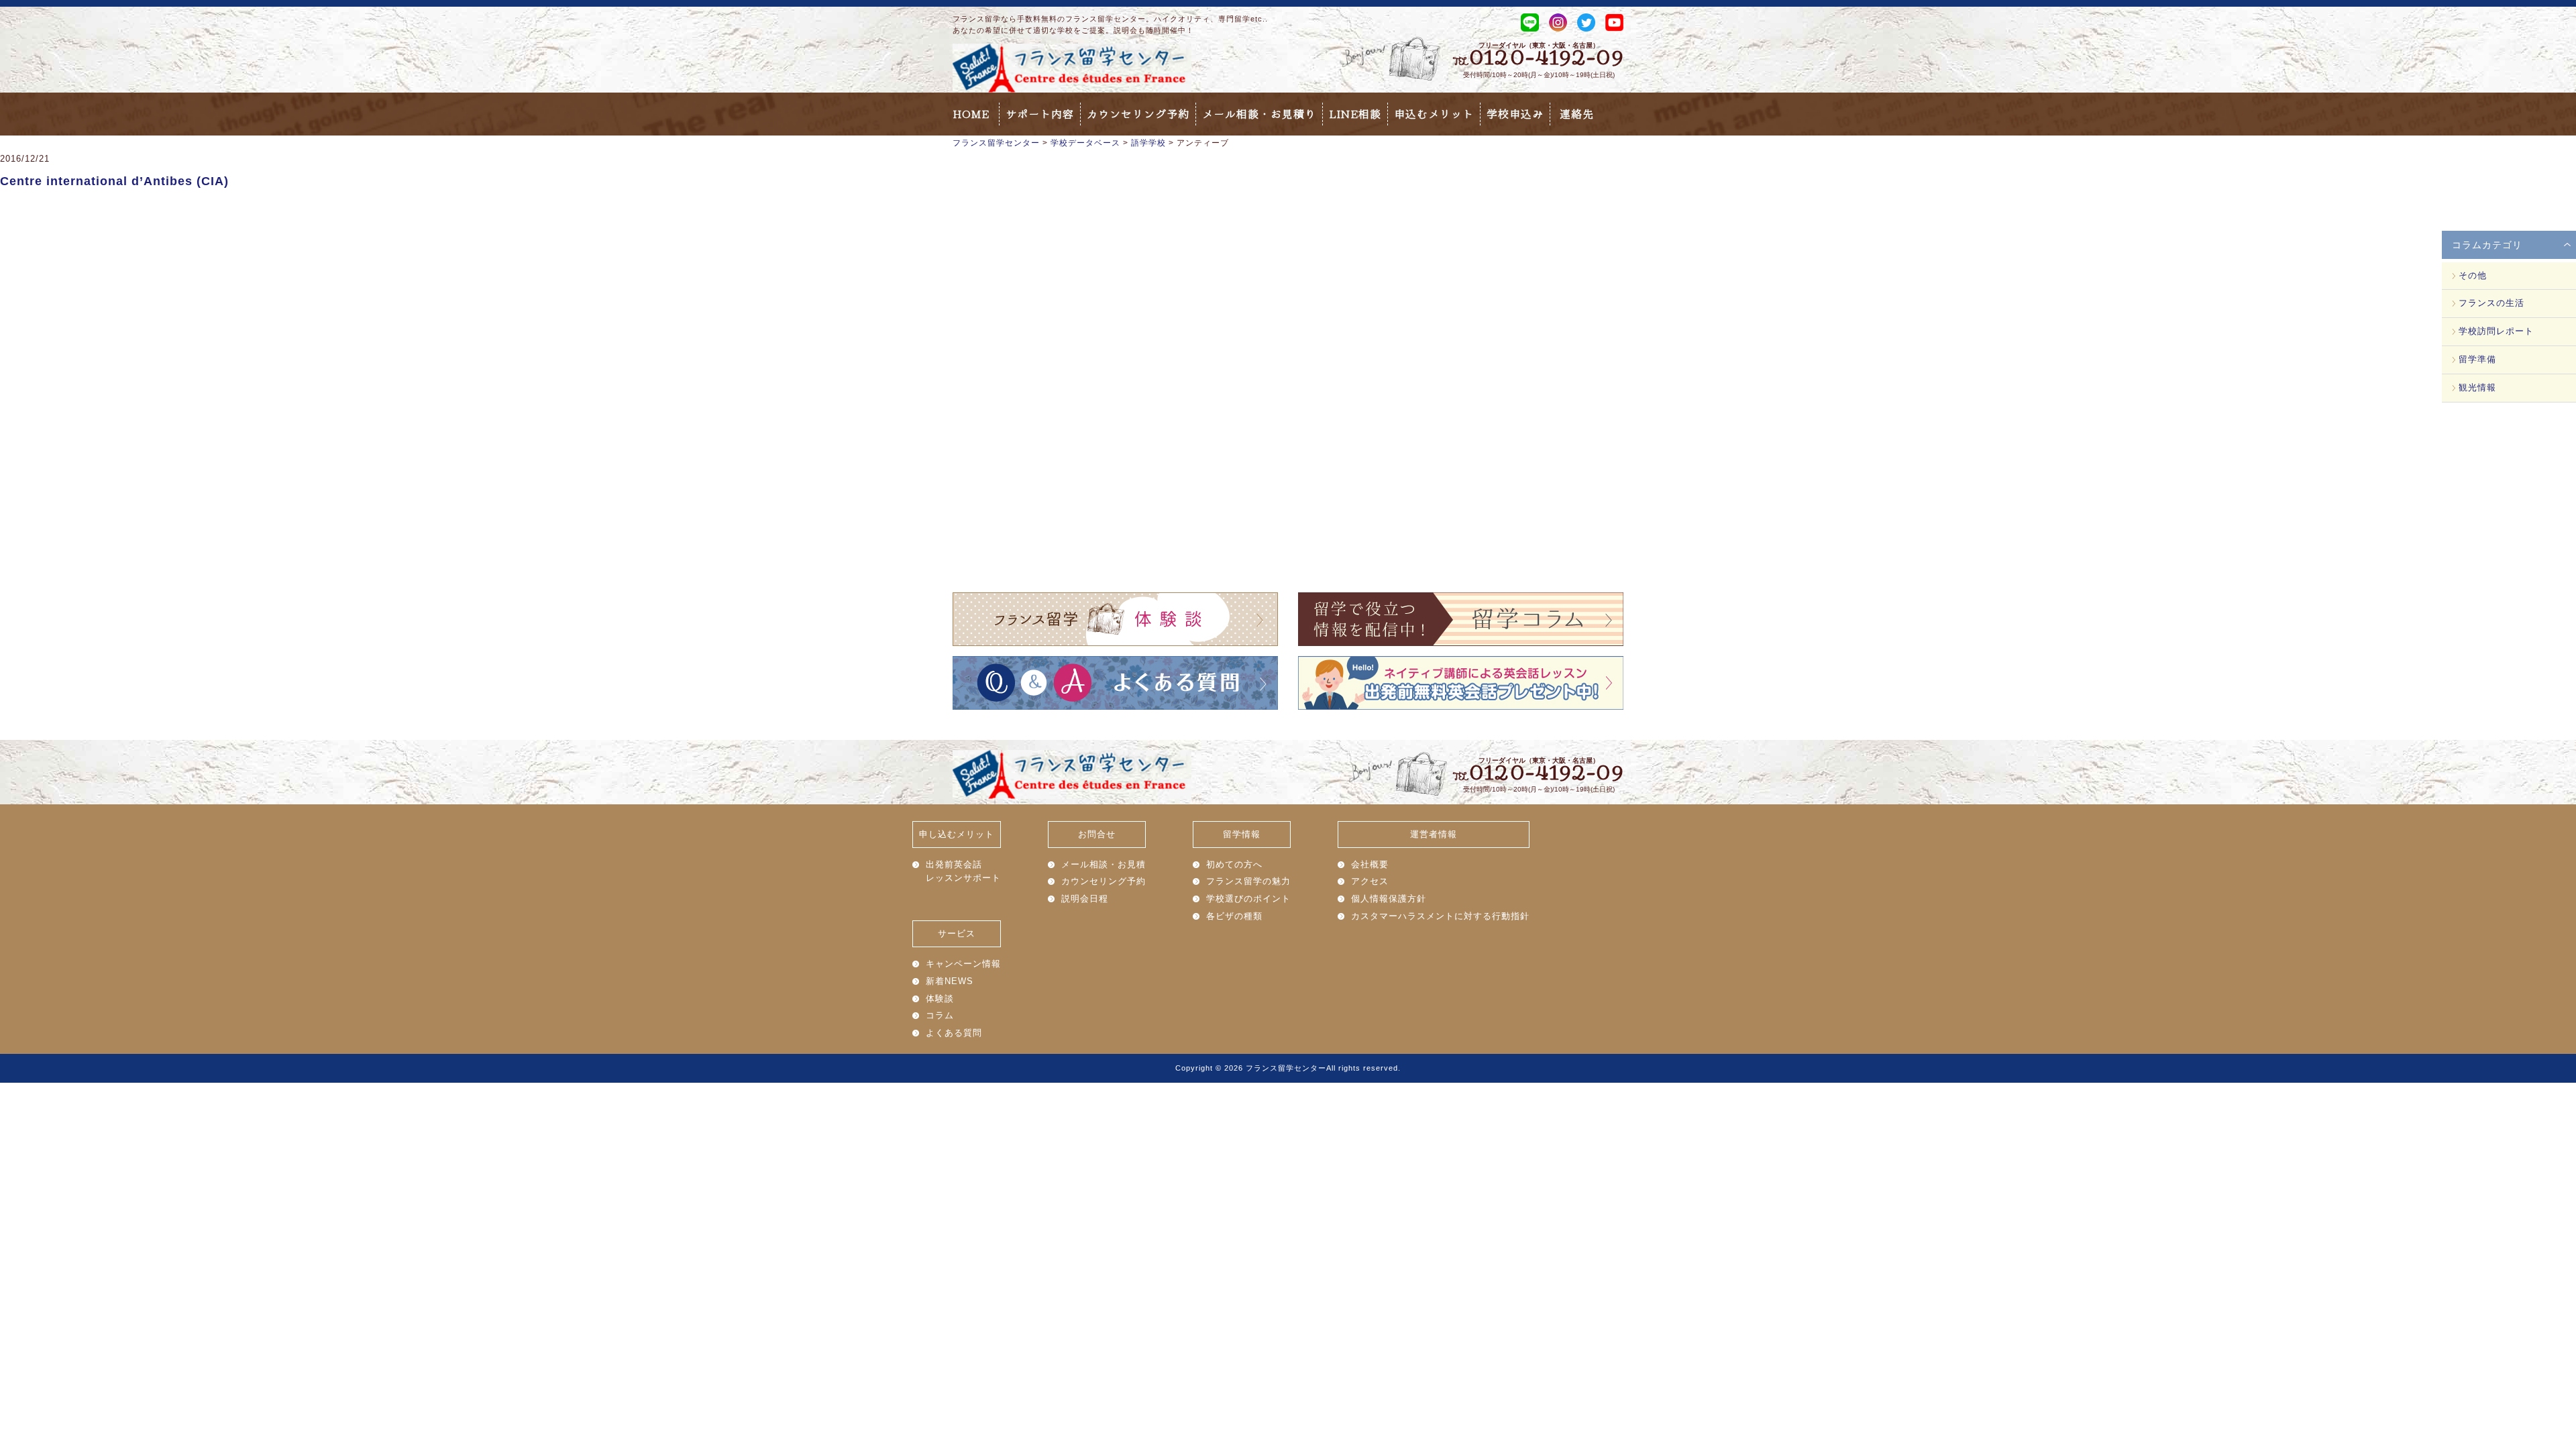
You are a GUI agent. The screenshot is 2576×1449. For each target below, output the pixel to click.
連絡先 (1577, 114)
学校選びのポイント (1248, 899)
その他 (2473, 275)
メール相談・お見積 (1104, 864)
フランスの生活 (2491, 303)
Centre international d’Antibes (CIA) (114, 181)
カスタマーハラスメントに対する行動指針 (1440, 916)
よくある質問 (954, 1033)
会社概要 (1370, 864)
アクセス (1370, 881)
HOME (971, 114)
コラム (940, 1015)
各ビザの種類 (1234, 916)
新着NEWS (950, 981)
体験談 (940, 999)
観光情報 (2477, 387)
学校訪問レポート (2496, 331)
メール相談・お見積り (1259, 114)
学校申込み (1515, 114)
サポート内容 (1040, 114)
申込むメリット (1434, 114)
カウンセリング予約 (1138, 114)
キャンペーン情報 (963, 964)
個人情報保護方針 (1389, 899)
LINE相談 (1355, 114)
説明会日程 (1085, 899)
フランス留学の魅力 (1248, 881)
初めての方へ (1234, 864)
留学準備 (2477, 359)
